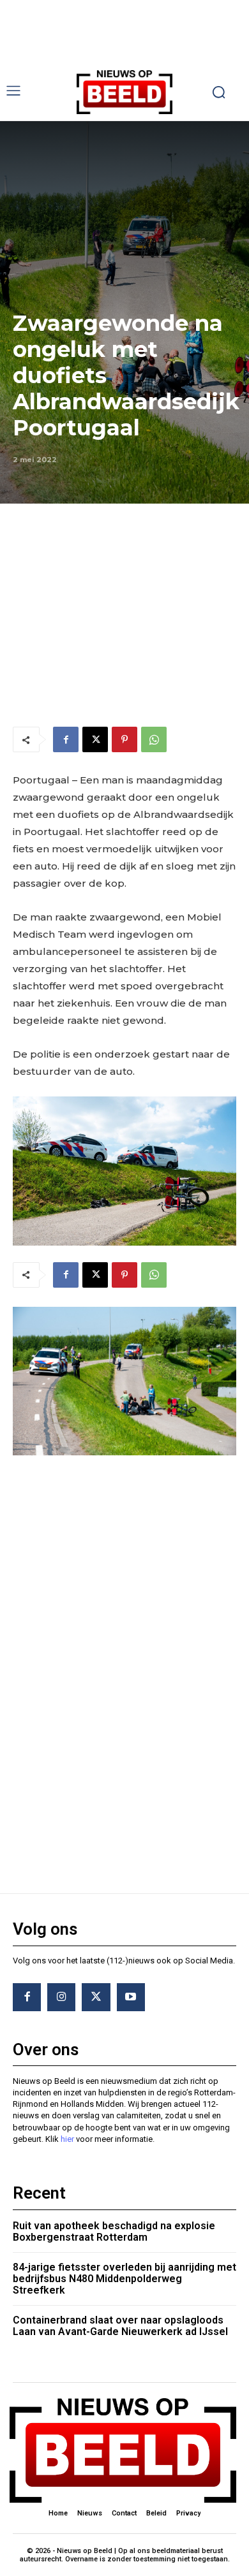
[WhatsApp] (154, 739)
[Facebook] (66, 739)
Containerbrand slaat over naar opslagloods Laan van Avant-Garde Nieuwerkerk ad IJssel (120, 2326)
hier (67, 2139)
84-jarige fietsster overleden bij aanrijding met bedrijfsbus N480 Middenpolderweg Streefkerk (124, 2278)
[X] (95, 739)
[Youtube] (131, 1997)
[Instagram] (61, 1997)
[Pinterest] (124, 739)
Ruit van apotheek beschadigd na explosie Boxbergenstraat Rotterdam (114, 2231)
